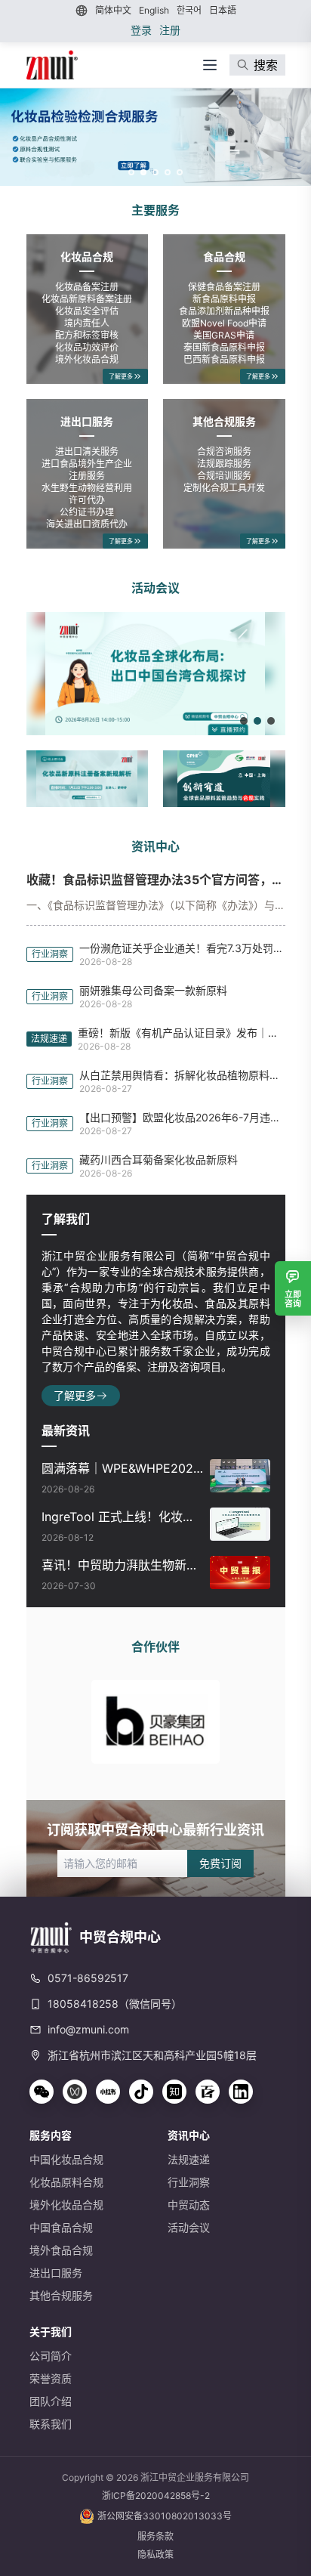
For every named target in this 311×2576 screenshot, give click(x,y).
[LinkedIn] (241, 2092)
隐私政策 (155, 2554)
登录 (141, 30)
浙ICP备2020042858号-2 (156, 2496)
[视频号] (75, 2092)
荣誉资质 (51, 2378)
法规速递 (189, 2159)
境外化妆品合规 (66, 2205)
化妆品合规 (87, 257)
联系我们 (51, 2424)
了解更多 (121, 376)
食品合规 (224, 257)
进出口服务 (87, 421)
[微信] (42, 2092)
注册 (170, 30)
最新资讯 (66, 1430)
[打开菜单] (210, 65)
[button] (155, 137)
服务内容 (51, 2135)
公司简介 (51, 2356)
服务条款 (155, 2536)
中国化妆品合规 (66, 2159)
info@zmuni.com (88, 2029)
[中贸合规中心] (52, 65)
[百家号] (208, 2092)
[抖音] (141, 2092)
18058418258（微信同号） (115, 2004)
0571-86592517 (88, 1978)
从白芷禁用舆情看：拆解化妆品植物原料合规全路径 (182, 1075)
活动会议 (155, 588)
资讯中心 (155, 846)
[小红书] (108, 2092)
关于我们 (51, 2332)
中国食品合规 (61, 2227)
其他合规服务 (224, 421)
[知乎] (174, 2092)
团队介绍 (51, 2401)
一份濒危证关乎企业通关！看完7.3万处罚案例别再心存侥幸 (182, 948)
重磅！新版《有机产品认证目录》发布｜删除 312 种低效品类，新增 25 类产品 (182, 1033)
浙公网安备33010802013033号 (165, 2516)
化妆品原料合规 (66, 2182)
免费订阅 (220, 1863)
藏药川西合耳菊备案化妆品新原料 (159, 1160)
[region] (155, 137)
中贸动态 (189, 2205)
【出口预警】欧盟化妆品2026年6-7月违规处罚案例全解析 (182, 1117)
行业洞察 (189, 2182)
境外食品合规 (61, 2250)
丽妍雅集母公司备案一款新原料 (153, 990)
